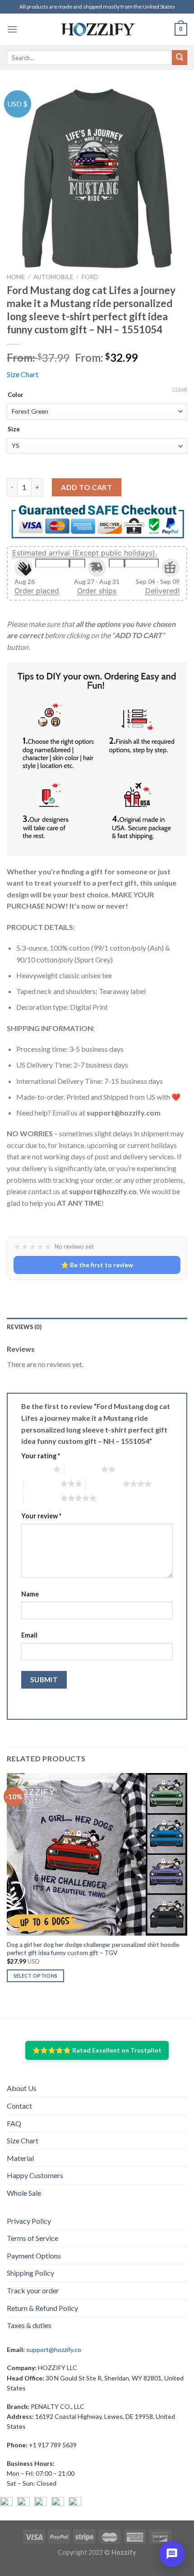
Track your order (33, 2290)
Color (16, 395)
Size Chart (23, 374)
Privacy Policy (29, 2221)
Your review (41, 1516)
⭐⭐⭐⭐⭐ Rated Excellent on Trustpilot (97, 2050)
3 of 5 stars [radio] (42, 1484)
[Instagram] (23, 2503)
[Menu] (12, 29)
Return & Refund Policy (42, 2308)
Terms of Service (32, 2238)
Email (29, 1635)
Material (20, 2158)
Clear (180, 390)
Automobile (53, 277)
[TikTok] (75, 2503)
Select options (36, 1976)
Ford (90, 277)
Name (30, 1594)
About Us (22, 2088)
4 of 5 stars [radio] (104, 1484)
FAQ (14, 2123)
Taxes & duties (29, 2325)
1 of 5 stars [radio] (35, 1469)
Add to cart (86, 487)
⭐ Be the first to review (97, 1265)
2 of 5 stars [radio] (83, 1469)
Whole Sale (24, 2193)
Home (16, 277)
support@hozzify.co (54, 2350)
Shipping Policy (30, 2273)
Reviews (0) (24, 1327)
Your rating (41, 1456)
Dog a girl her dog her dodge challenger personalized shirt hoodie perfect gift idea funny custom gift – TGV (93, 1949)
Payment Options (34, 2256)
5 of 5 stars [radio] (42, 1498)
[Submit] (180, 58)
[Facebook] (6, 2503)
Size (14, 429)
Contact (19, 2106)
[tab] (97, 1327)
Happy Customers (35, 2175)
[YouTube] (41, 2503)
